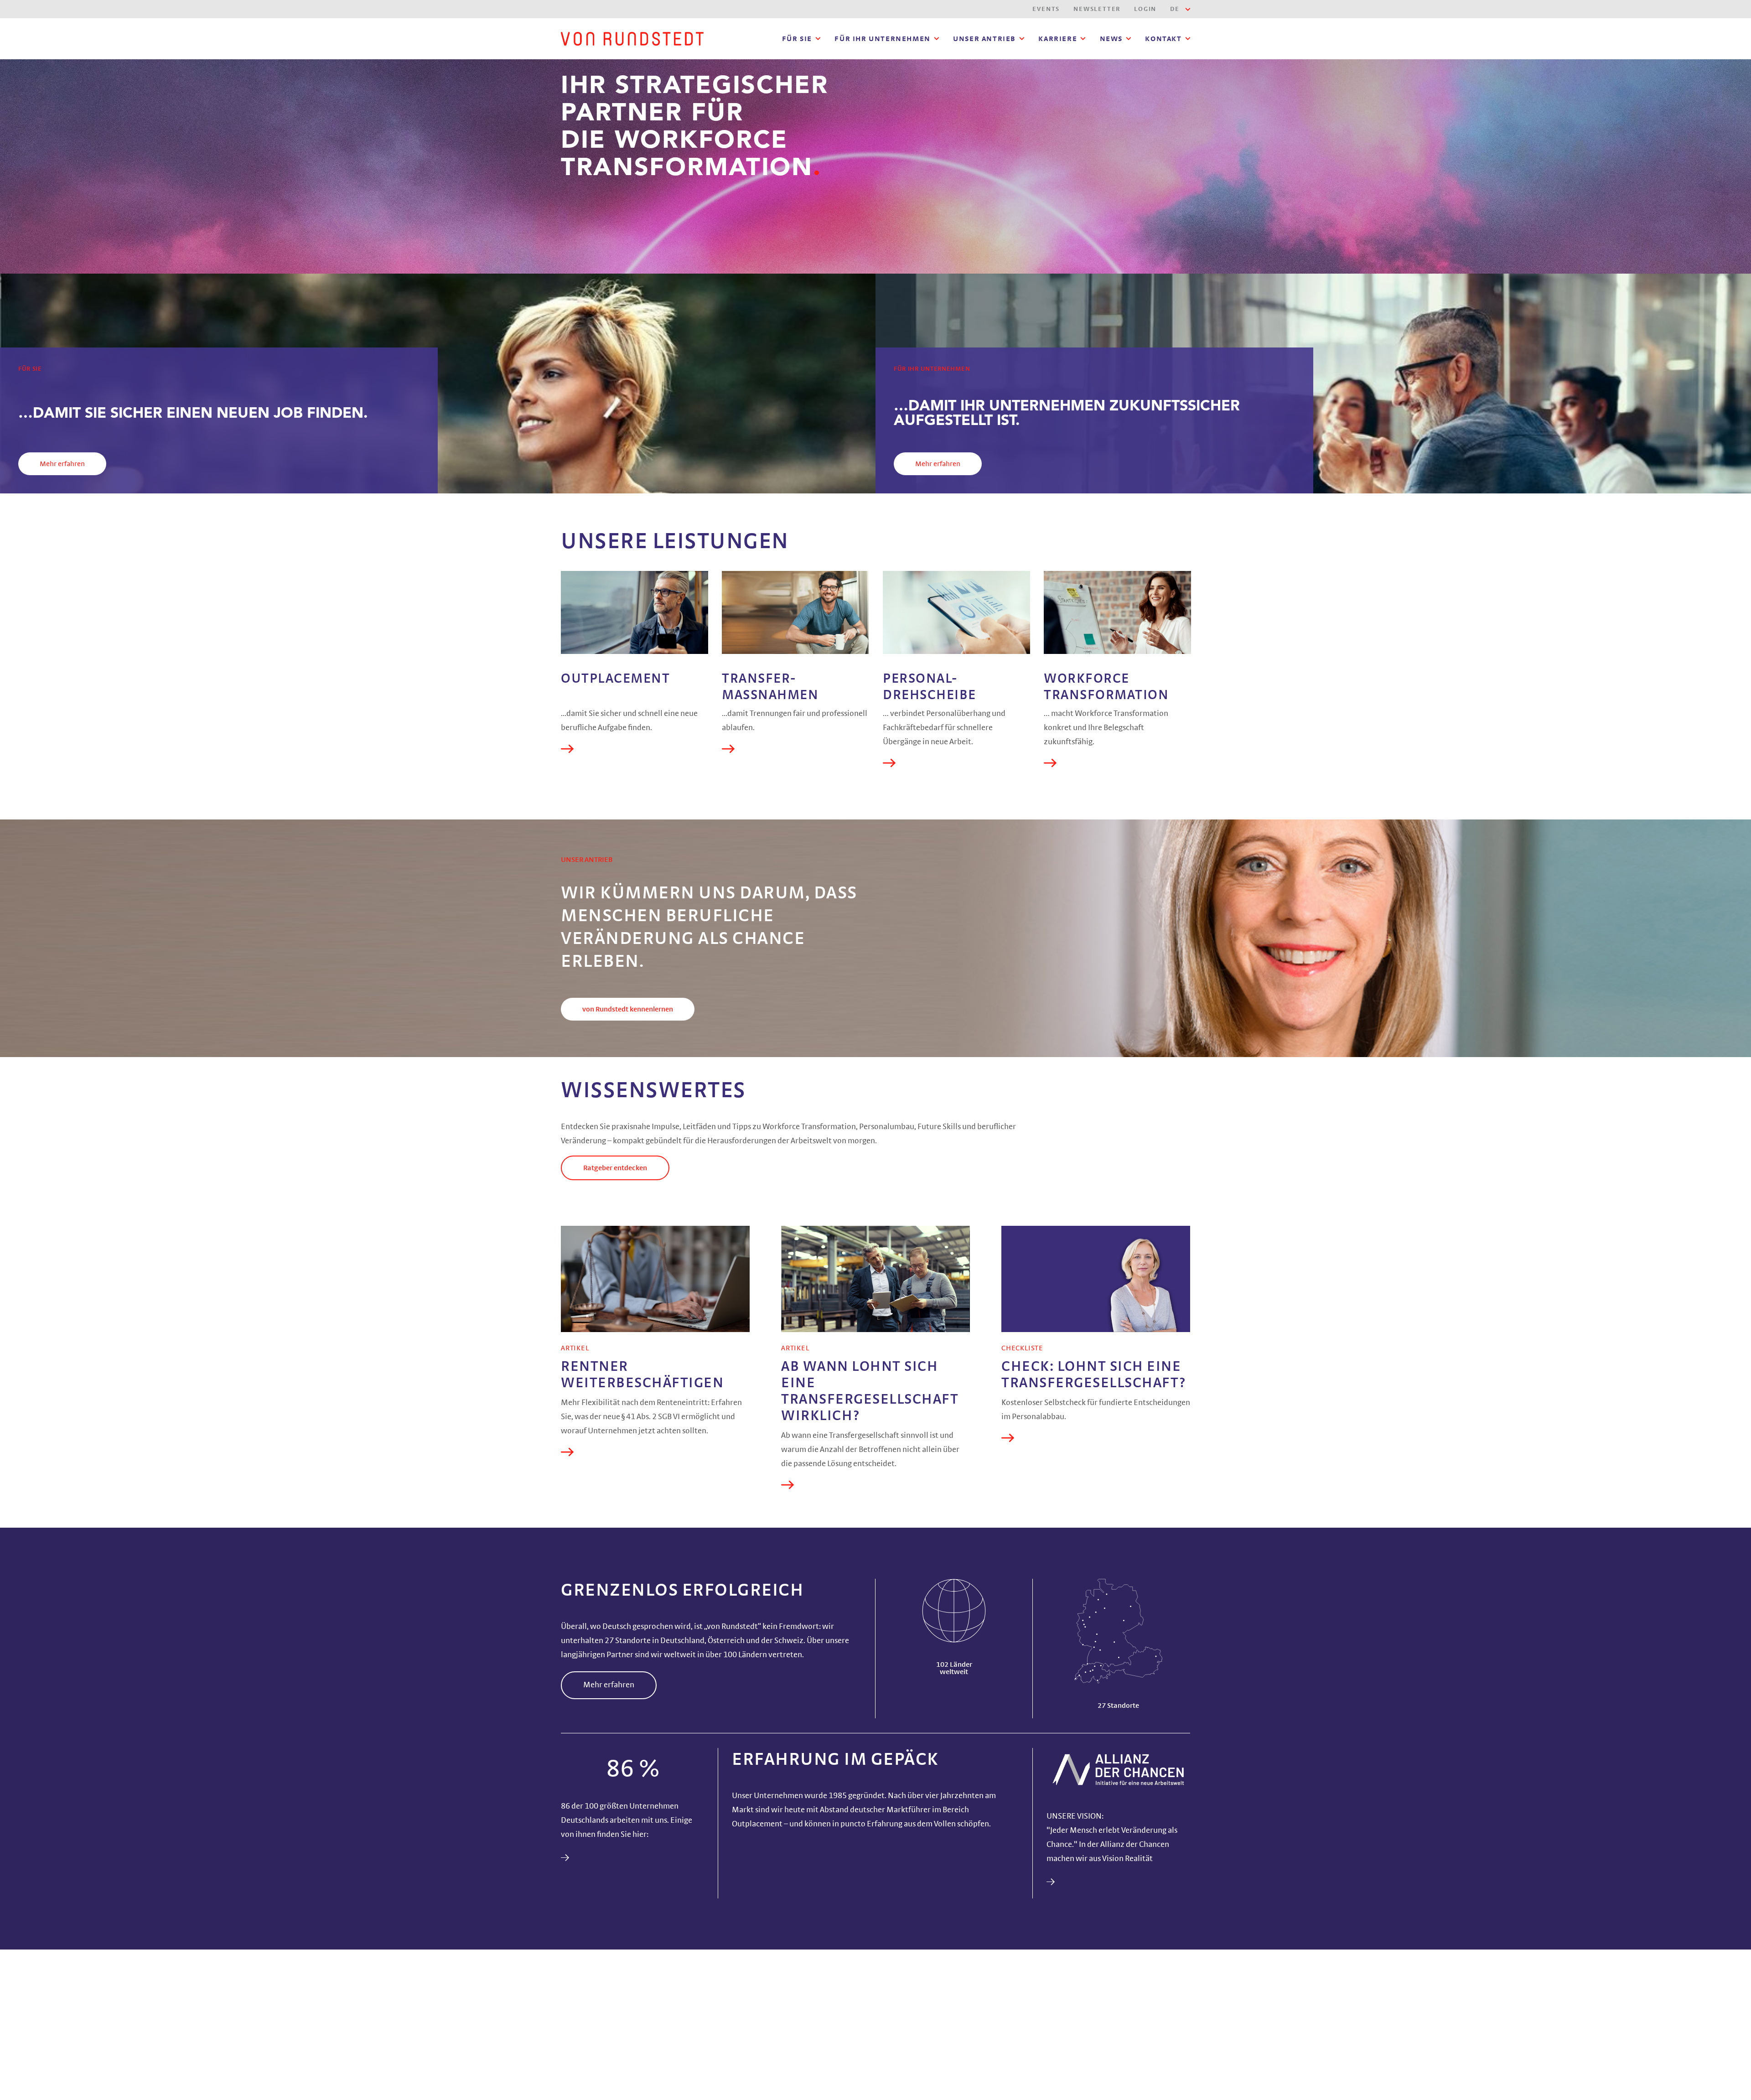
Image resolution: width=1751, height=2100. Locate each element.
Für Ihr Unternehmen (882, 39)
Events (1046, 9)
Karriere (1058, 39)
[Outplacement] (635, 612)
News (1111, 39)
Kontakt (1163, 39)
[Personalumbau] (1117, 612)
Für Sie (797, 39)
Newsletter (1097, 9)
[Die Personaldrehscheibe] (956, 612)
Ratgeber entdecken (615, 1168)
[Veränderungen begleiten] (795, 612)
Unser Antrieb (984, 39)
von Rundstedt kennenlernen (628, 1009)
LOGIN (1145, 9)
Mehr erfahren (62, 464)
